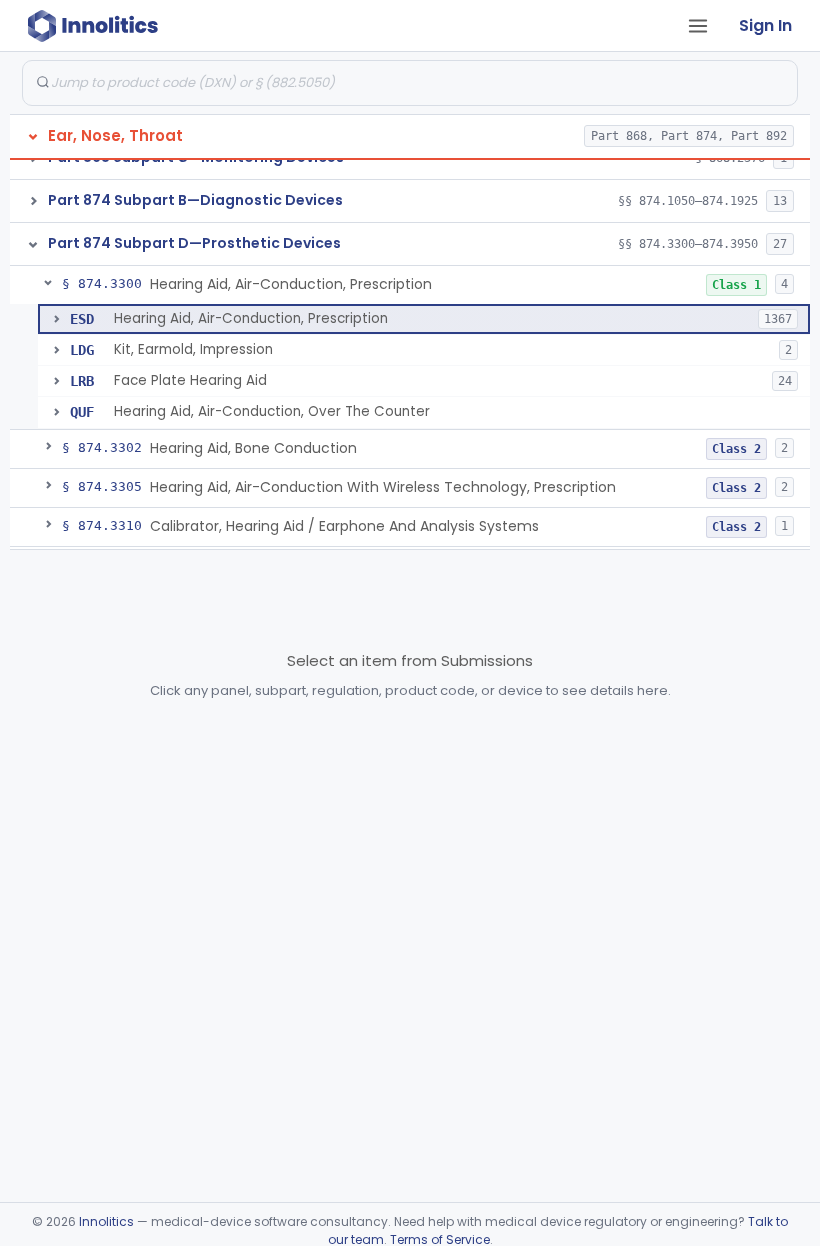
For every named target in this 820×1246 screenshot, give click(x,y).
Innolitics (106, 1221)
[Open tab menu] (698, 26)
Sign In (765, 25)
